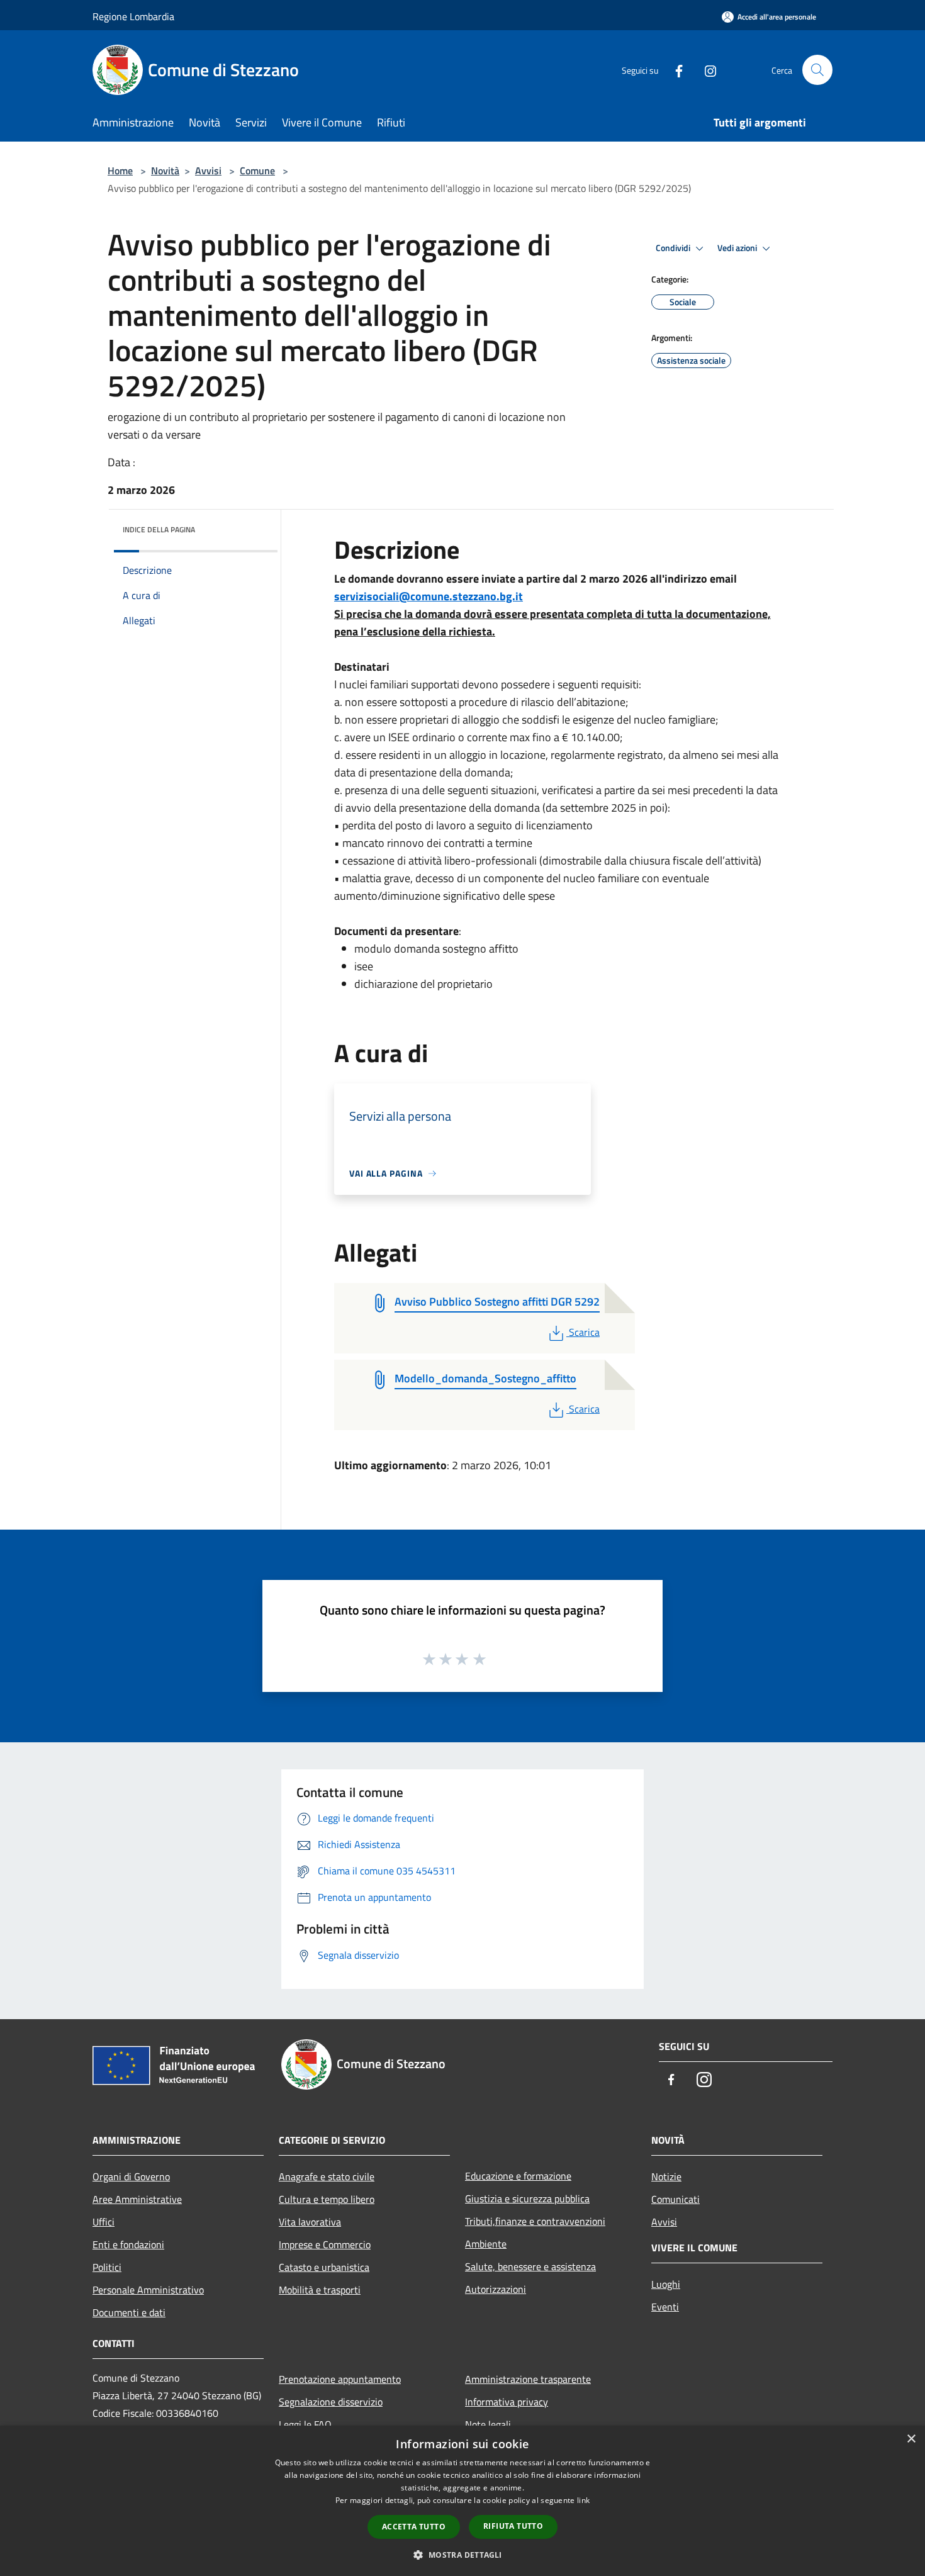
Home (120, 171)
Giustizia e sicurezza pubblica (527, 2198)
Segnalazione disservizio (331, 2402)
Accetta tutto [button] (414, 2527)
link (583, 2500)
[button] (462, 2555)
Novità (165, 171)
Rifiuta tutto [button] (513, 2526)
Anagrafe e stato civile (327, 2176)
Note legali (488, 2424)
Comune (257, 171)
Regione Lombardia (133, 16)
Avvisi (208, 171)
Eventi (665, 2307)
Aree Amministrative (137, 2199)
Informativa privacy (507, 2402)
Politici (107, 2267)
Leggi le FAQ (305, 2424)
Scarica (584, 1332)
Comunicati (676, 2199)
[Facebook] (674, 70)
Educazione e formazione (518, 2176)
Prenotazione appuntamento (340, 2379)
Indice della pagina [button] (159, 529)
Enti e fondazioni (128, 2244)
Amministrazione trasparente (528, 2379)
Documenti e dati (129, 2312)
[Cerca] (817, 70)
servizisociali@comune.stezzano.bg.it (429, 596)
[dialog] (462, 2501)
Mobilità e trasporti (320, 2290)
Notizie (666, 2176)
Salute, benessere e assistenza (530, 2266)
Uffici (104, 2222)
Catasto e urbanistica (324, 2267)
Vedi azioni (738, 248)
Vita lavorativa (310, 2222)
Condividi (674, 248)
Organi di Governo (131, 2176)
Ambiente (486, 2244)
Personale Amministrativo (148, 2290)
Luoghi (666, 2284)
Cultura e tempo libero (327, 2199)
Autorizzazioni (496, 2289)
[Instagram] (705, 70)
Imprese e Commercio (325, 2244)
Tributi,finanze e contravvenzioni (535, 2221)
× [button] (911, 2439)
